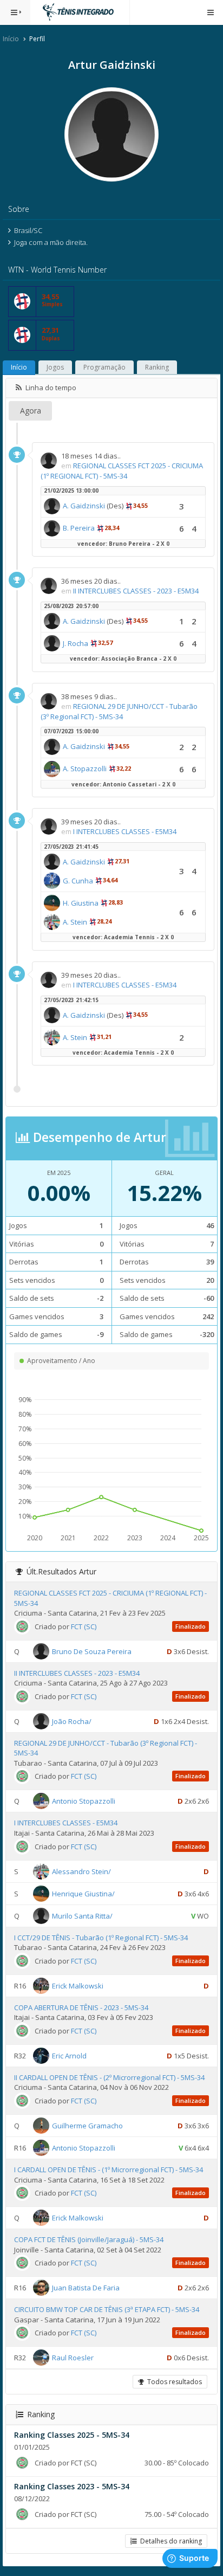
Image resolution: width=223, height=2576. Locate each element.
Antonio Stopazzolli (84, 1801)
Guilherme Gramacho (87, 2126)
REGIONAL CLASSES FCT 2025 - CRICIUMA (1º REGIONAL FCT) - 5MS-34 (122, 471)
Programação (104, 367)
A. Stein (75, 922)
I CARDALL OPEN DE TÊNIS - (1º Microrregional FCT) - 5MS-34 (109, 2170)
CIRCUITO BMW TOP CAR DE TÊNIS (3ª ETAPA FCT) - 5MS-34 (107, 2309)
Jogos (55, 367)
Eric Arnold (69, 2056)
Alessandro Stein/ (81, 1871)
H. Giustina (81, 903)
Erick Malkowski (78, 1985)
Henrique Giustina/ (83, 1893)
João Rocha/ (72, 1721)
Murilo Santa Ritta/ (82, 1915)
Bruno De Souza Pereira (92, 1651)
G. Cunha (78, 881)
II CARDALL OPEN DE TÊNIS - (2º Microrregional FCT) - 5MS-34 (109, 2077)
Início (11, 39)
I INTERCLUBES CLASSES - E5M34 (125, 831)
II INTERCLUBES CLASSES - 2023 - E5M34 (136, 591)
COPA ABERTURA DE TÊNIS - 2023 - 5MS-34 (81, 2007)
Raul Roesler (73, 2358)
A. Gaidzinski (84, 506)
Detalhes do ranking (169, 2541)
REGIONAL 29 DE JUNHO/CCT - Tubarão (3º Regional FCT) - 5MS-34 (119, 711)
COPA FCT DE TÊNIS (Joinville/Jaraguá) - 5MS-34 (89, 2239)
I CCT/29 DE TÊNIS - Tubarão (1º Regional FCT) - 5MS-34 (101, 1938)
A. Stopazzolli (85, 769)
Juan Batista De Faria (86, 2288)
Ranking (157, 367)
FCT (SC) (84, 1626)
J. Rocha (76, 643)
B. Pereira (79, 528)
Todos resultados (173, 2382)
